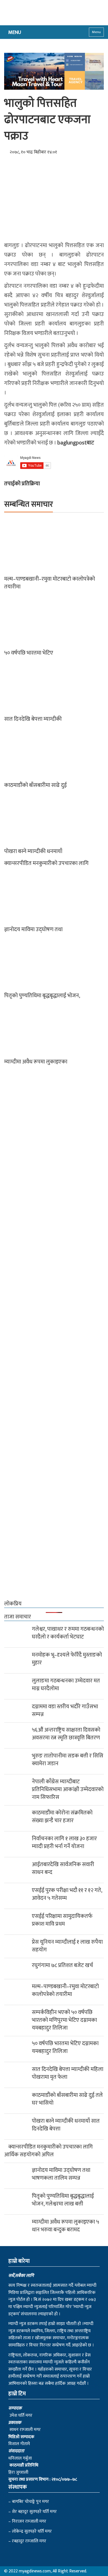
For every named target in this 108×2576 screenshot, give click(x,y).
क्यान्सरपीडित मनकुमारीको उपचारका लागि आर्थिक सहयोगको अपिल (48, 2151)
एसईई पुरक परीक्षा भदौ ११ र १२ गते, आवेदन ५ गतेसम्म (67, 1894)
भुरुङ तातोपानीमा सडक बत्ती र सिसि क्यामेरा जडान (68, 1760)
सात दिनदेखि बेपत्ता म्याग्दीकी (33, 719)
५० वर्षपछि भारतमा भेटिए (29, 653)
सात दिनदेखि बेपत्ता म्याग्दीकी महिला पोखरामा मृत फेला (68, 2073)
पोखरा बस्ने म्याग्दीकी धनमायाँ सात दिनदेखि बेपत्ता (66, 2125)
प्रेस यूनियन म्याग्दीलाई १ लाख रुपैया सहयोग (67, 1946)
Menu (96, 32)
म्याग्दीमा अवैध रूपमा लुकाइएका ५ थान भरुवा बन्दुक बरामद (65, 2226)
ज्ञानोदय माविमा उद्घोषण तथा (33, 929)
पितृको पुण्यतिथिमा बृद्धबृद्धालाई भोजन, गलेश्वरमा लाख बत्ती (63, 2200)
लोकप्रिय (13, 1604)
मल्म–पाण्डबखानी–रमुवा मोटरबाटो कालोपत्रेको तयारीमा (50, 583)
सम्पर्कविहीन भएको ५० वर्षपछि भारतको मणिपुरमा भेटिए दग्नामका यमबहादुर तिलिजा (64, 2020)
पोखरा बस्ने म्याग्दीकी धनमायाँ (33, 851)
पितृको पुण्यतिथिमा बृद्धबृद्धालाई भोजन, (42, 996)
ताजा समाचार (18, 1617)
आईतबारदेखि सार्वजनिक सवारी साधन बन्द (63, 1868)
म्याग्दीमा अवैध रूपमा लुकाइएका (36, 1062)
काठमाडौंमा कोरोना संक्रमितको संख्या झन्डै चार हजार (62, 1817)
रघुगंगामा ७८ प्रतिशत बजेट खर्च (62, 1965)
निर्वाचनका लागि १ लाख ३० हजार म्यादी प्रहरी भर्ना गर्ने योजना (64, 1843)
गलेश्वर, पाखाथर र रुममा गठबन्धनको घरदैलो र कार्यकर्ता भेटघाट (68, 1633)
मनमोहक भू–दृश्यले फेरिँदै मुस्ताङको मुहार (67, 1659)
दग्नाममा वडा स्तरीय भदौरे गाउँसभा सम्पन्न (65, 1710)
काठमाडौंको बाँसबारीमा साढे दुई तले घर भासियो (67, 2099)
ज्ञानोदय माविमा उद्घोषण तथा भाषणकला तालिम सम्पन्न (61, 2174)
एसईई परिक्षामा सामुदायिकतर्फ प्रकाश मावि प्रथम (62, 1920)
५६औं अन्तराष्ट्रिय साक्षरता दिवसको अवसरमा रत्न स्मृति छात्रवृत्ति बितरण (66, 1734)
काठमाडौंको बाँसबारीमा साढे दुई (35, 785)
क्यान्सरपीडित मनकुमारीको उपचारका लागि (46, 863)
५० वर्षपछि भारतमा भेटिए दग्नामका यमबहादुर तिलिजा (65, 2047)
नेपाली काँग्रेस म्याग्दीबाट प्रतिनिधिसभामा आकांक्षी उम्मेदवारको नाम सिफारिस (68, 1789)
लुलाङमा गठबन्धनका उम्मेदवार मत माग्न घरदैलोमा (66, 1685)
